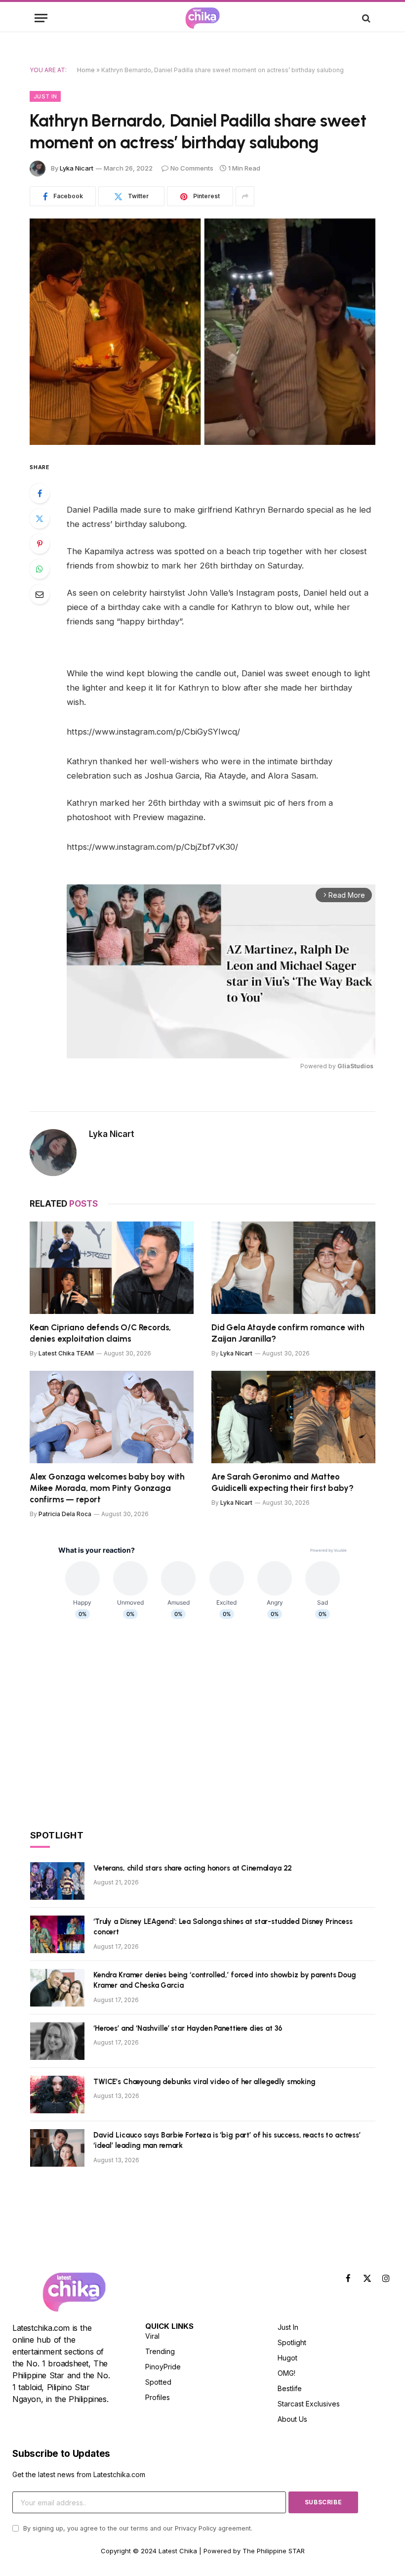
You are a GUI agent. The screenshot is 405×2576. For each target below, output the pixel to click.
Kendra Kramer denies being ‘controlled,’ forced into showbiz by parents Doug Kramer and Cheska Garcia (225, 1980)
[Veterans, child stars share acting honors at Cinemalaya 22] (57, 1881)
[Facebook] (40, 493)
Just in (45, 96)
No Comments (192, 168)
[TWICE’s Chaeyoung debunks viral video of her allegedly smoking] (57, 2095)
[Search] (365, 18)
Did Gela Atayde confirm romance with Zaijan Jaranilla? (288, 1333)
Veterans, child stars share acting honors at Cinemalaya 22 (193, 1868)
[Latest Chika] (202, 18)
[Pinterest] (40, 544)
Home (86, 70)
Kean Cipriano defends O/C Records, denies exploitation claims (100, 1333)
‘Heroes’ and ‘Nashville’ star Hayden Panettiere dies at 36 (188, 2028)
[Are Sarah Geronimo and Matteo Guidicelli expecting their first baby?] (293, 1417)
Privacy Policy (196, 2528)
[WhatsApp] (40, 569)
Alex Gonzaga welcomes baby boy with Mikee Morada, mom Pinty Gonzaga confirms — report (107, 1488)
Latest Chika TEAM (66, 1353)
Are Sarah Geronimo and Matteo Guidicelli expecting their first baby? (283, 1482)
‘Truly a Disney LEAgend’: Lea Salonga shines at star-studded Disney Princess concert (223, 1927)
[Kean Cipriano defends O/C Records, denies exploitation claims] (112, 1268)
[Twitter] (40, 519)
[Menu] (41, 18)
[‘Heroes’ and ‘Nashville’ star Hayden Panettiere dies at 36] (57, 2041)
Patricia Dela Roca (65, 1514)
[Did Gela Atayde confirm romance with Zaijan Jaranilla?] (293, 1268)
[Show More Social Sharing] (245, 196)
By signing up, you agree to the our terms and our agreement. (137, 2528)
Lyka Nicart (77, 168)
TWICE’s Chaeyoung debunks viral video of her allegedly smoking (204, 2082)
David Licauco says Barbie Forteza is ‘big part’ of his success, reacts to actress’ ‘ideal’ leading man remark (227, 2140)
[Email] (40, 594)
